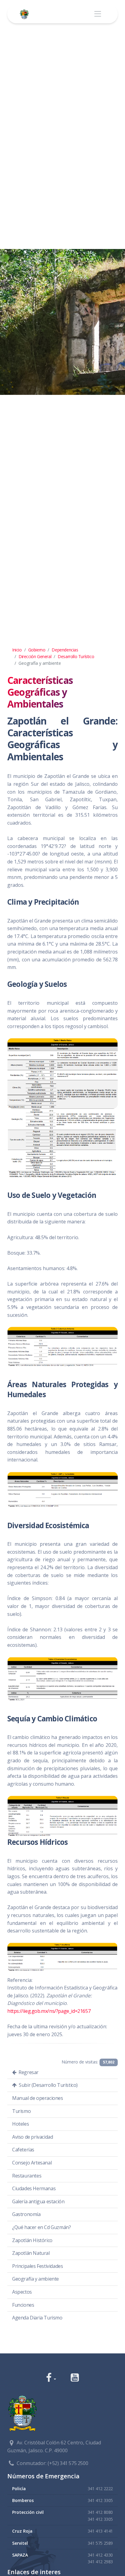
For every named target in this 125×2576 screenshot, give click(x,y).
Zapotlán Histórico (32, 2240)
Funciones (23, 2305)
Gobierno (37, 650)
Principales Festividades (37, 2266)
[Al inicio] (25, 14)
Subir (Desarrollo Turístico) (48, 2085)
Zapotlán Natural (31, 2253)
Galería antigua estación (38, 2201)
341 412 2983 (100, 2562)
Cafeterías (23, 2150)
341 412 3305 (100, 2500)
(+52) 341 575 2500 (68, 2463)
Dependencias (65, 650)
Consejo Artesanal (32, 2163)
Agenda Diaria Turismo (37, 2318)
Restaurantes (27, 2176)
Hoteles (20, 2124)
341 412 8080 (100, 2512)
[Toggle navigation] (98, 14)
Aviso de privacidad (32, 2137)
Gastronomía (26, 2214)
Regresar (28, 2072)
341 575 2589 (100, 2543)
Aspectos (22, 2292)
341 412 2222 (100, 2489)
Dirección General (35, 656)
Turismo (21, 2111)
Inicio (17, 650)
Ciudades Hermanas (34, 2188)
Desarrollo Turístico (76, 656)
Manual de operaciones (38, 2098)
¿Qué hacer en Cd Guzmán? (41, 2227)
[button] (51, 2378)
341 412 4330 (100, 2555)
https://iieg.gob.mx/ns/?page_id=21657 (49, 2011)
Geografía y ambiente (35, 2279)
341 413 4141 (100, 2531)
